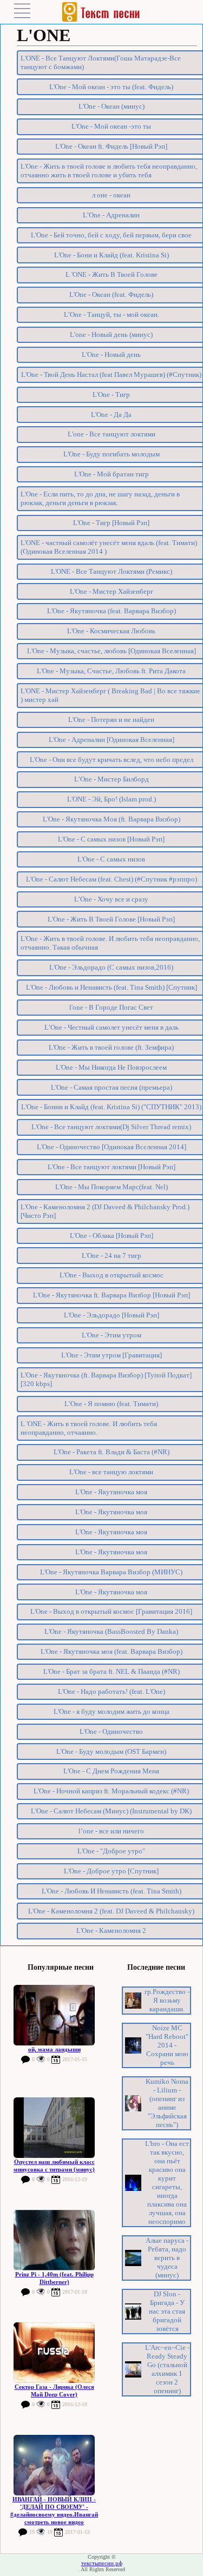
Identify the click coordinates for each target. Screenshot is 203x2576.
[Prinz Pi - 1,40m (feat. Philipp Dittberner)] (54, 2240)
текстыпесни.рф (102, 2563)
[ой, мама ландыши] (54, 2015)
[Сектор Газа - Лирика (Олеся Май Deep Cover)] (54, 2353)
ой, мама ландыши (54, 2049)
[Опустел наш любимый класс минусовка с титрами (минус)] (54, 2128)
